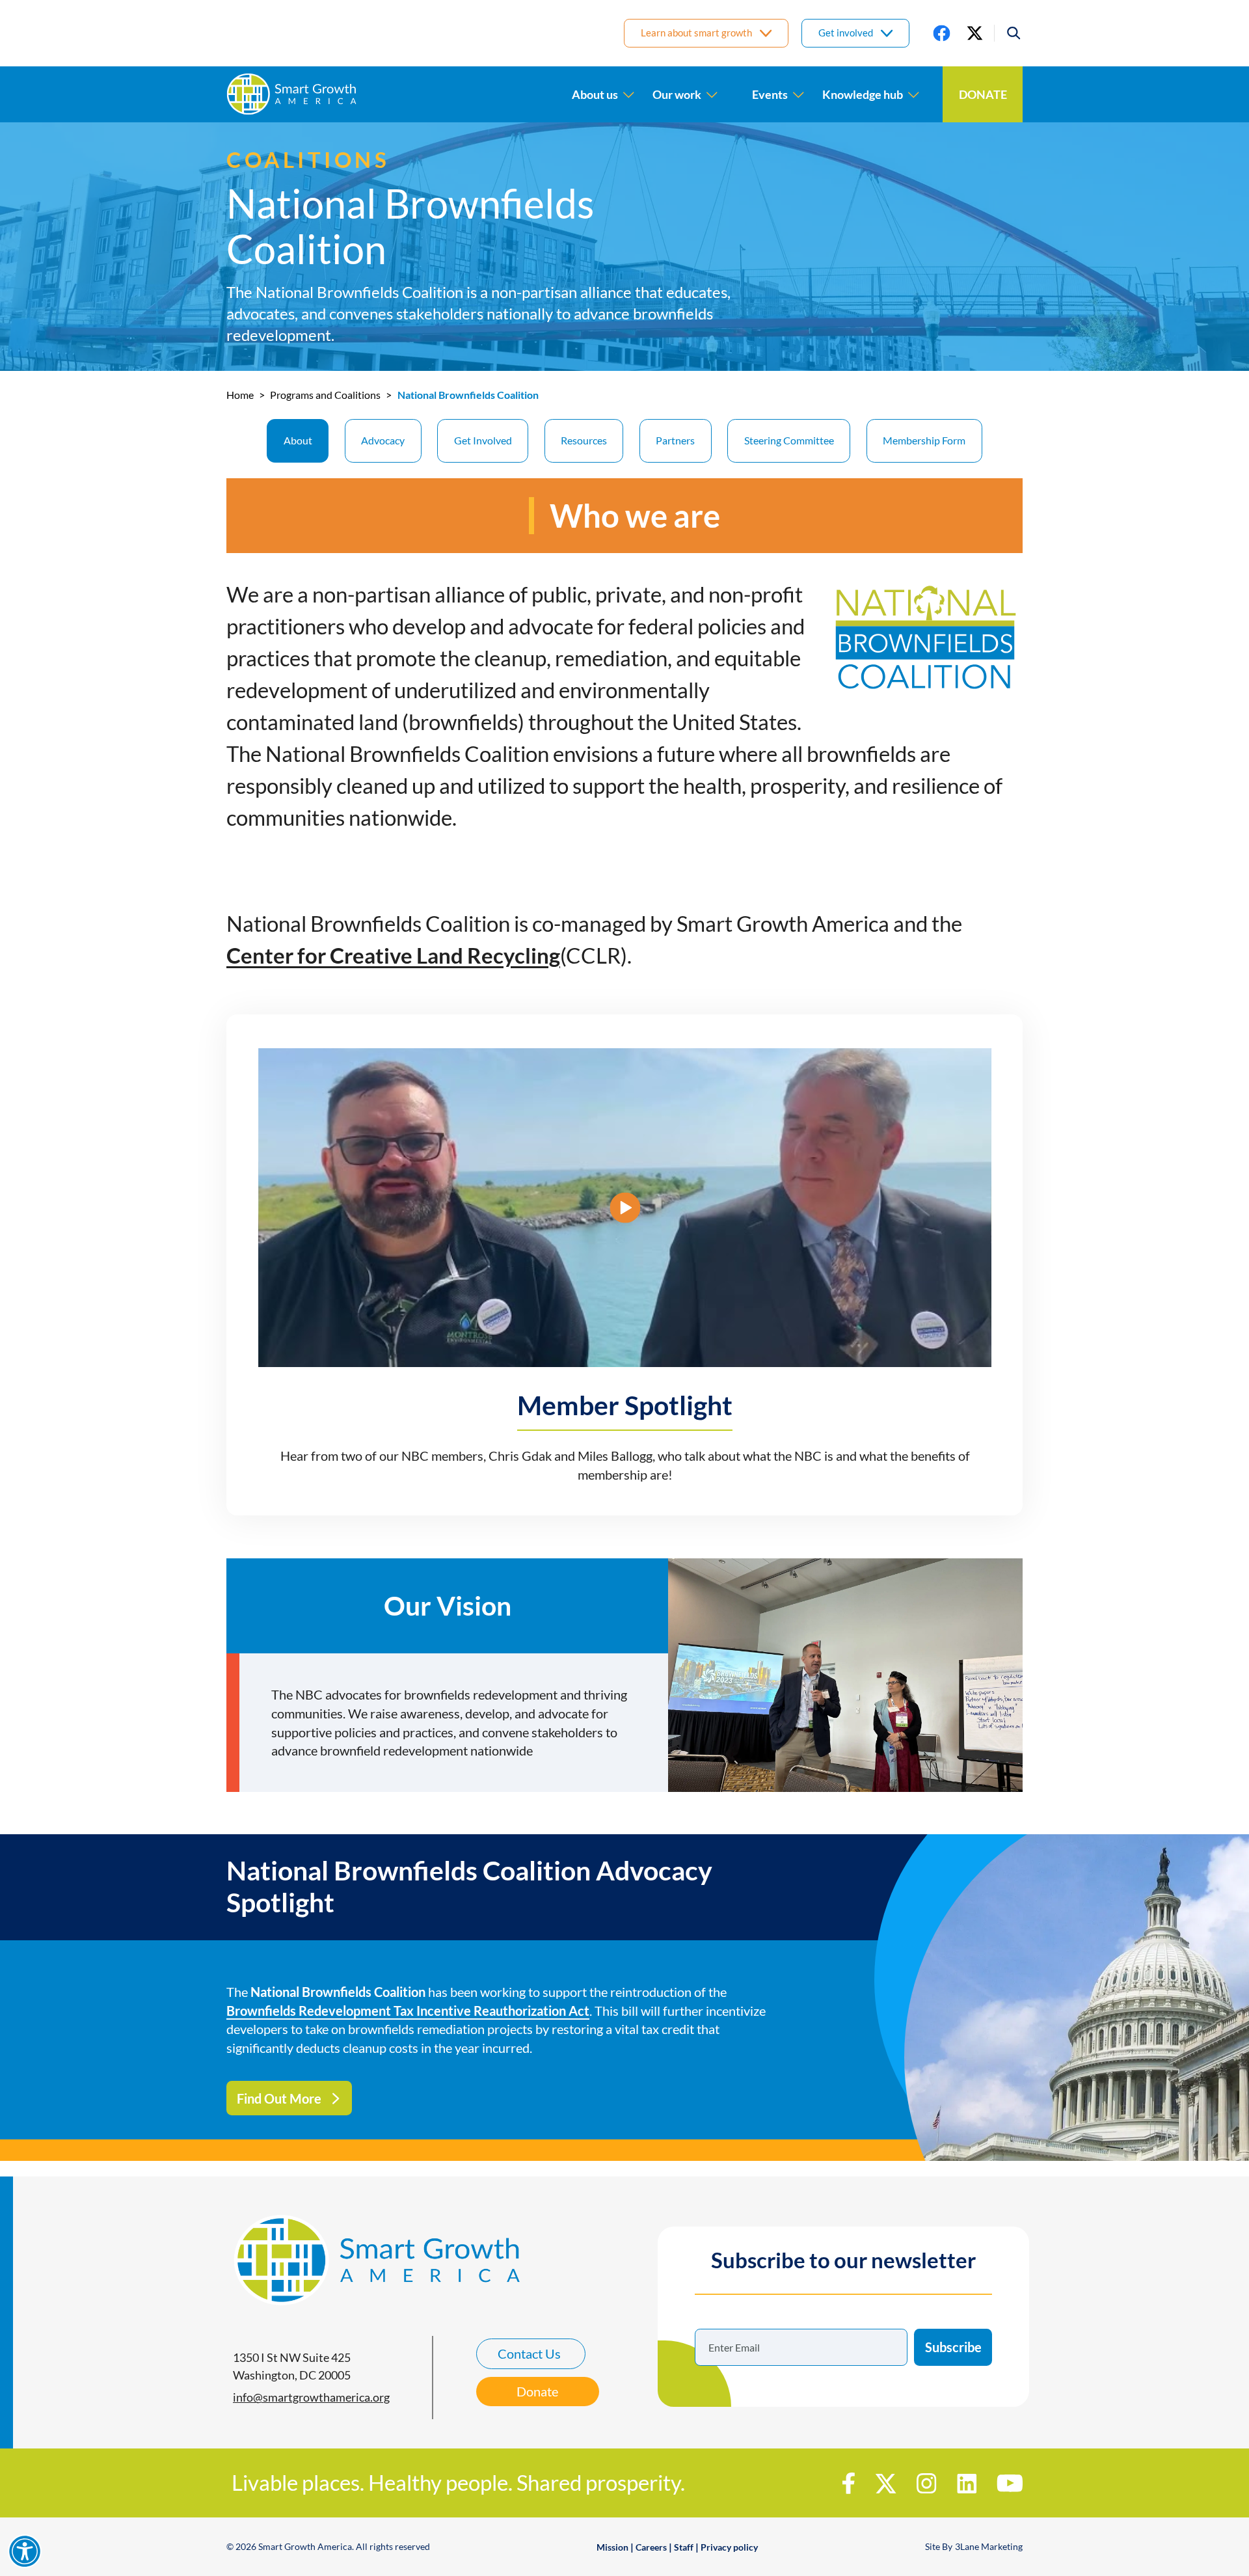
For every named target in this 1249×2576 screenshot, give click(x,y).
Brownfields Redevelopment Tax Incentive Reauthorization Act (408, 2011)
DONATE (983, 94)
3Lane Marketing (989, 2546)
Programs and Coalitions (325, 395)
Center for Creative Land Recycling (393, 956)
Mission (612, 2547)
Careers (651, 2547)
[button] (1008, 34)
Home (240, 395)
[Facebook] (942, 34)
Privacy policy (729, 2547)
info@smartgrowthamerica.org (311, 2397)
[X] (975, 34)
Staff (684, 2547)
